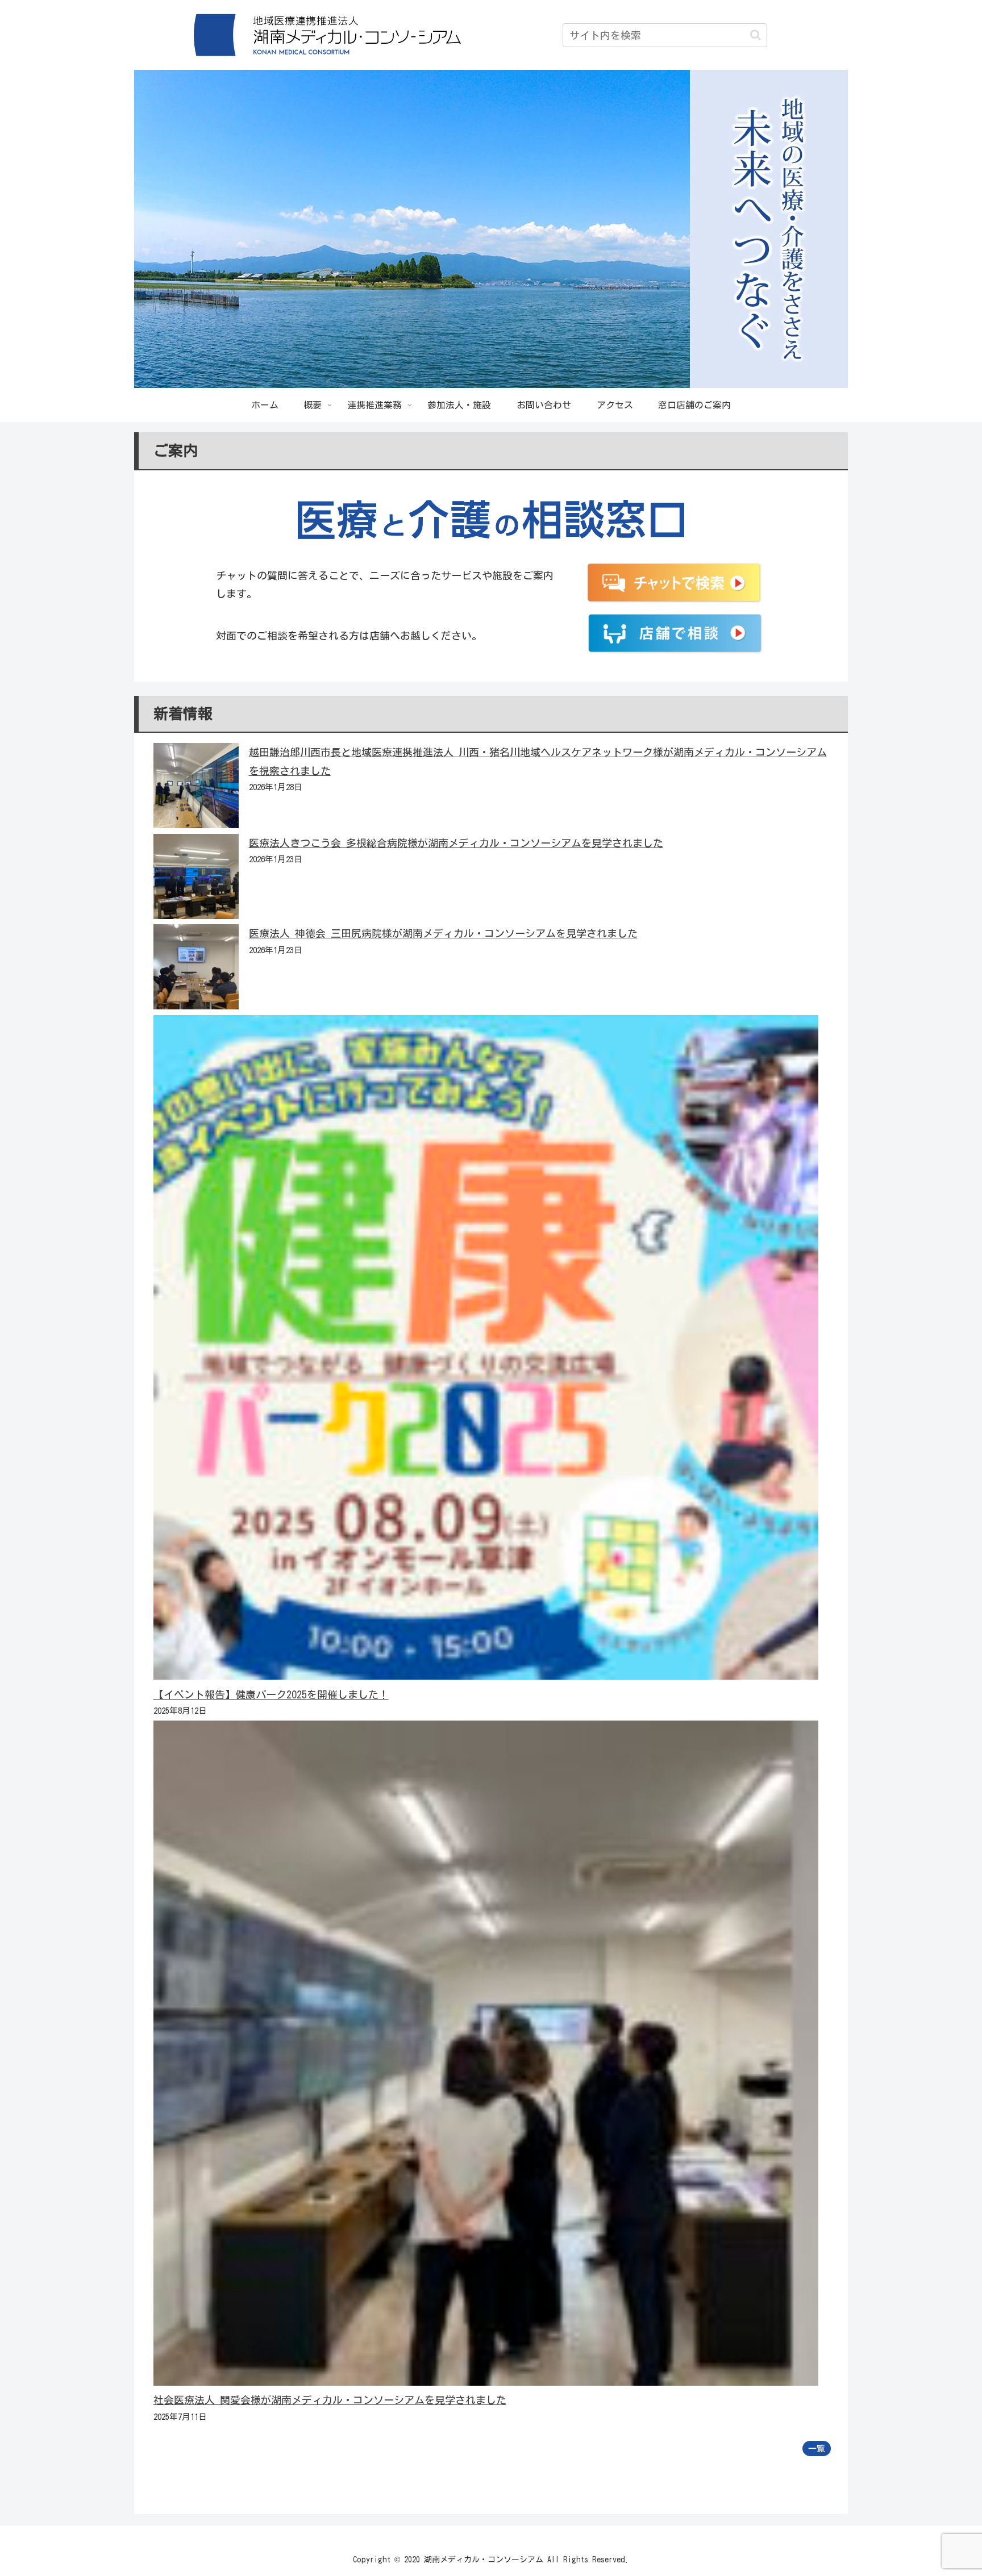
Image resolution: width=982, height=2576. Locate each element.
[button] (756, 35)
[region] (491, 229)
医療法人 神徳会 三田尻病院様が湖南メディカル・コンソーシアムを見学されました (443, 933)
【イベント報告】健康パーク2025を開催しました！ (271, 1694)
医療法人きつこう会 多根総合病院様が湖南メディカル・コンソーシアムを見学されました (456, 843)
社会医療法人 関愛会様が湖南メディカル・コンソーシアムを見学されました (330, 2400)
